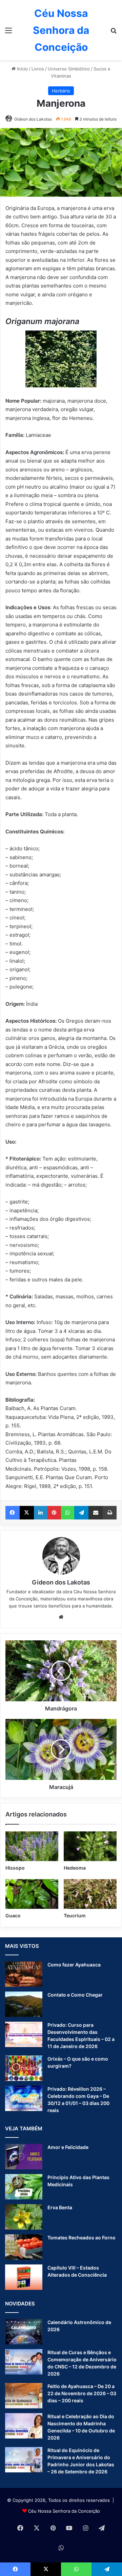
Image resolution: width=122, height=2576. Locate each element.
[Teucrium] (90, 1894)
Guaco (13, 1915)
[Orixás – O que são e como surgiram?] (24, 2068)
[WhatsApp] (68, 1513)
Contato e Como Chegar (75, 1995)
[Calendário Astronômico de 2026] (24, 2332)
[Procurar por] (114, 33)
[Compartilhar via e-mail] (96, 1513)
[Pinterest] (54, 1513)
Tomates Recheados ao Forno (82, 2238)
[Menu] (8, 33)
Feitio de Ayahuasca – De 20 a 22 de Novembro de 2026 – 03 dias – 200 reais (82, 2393)
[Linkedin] (41, 1513)
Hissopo (15, 1868)
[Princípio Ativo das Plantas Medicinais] (24, 2187)
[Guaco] (32, 1894)
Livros (38, 69)
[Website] (61, 1617)
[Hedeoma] (90, 1846)
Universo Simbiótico (69, 69)
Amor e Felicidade (68, 2147)
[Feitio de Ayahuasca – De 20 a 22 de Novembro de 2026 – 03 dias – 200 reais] (24, 2396)
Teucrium (75, 1915)
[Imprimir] (110, 1513)
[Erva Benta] (24, 2217)
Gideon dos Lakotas (33, 119)
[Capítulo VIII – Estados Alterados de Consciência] (24, 2277)
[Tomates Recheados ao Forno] (24, 2247)
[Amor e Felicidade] (24, 2157)
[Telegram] (81, 1513)
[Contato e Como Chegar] (24, 2004)
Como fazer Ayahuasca (74, 1965)
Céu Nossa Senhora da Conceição (64, 2511)
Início (22, 69)
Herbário (61, 91)
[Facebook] (13, 1513)
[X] (27, 1513)
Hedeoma (75, 1868)
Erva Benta (60, 2207)
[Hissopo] (32, 1846)
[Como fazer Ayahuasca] (24, 1974)
